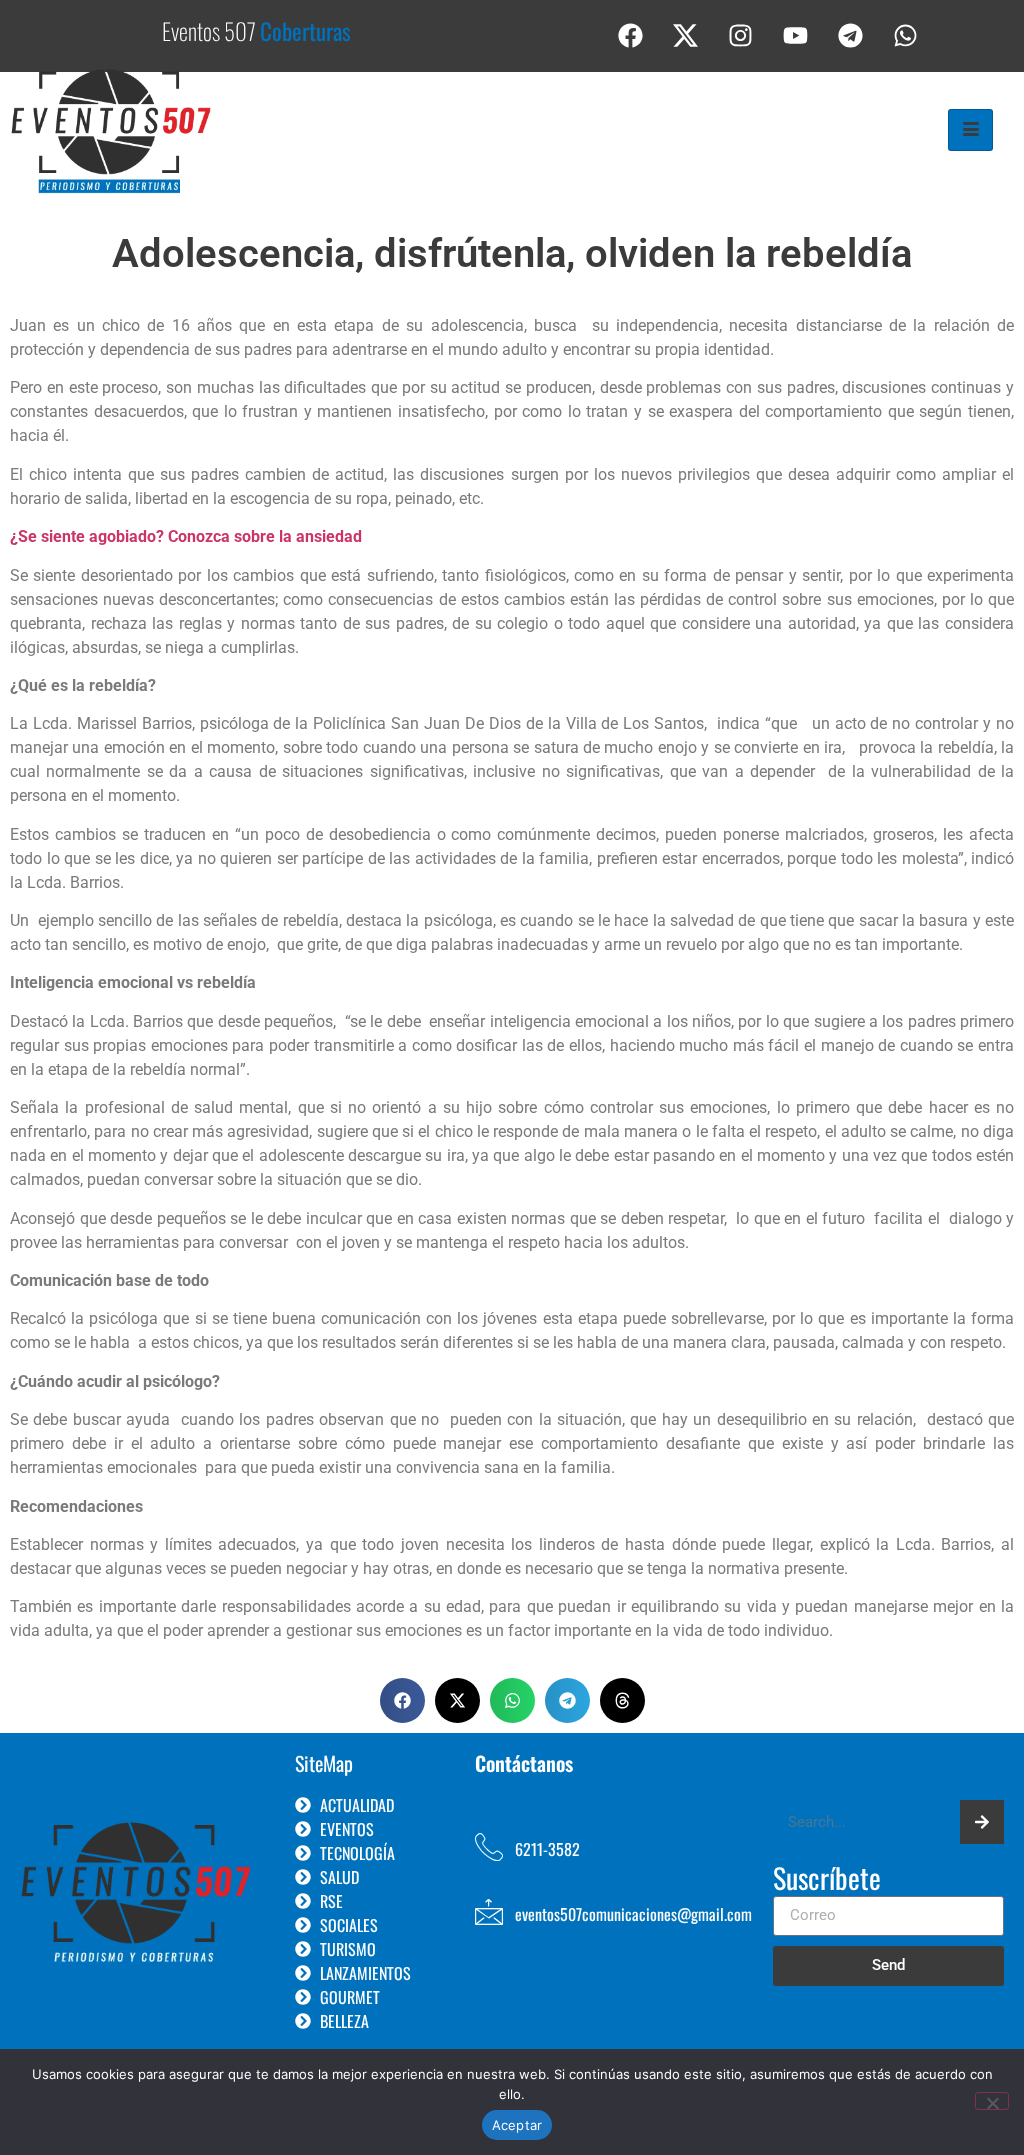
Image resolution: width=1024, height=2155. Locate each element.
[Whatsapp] (906, 35)
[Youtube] (796, 35)
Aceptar (517, 2125)
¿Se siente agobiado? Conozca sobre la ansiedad (186, 536)
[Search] (982, 1822)
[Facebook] (631, 35)
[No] (992, 2101)
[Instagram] (741, 35)
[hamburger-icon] (970, 130)
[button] (402, 1700)
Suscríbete (827, 1880)
